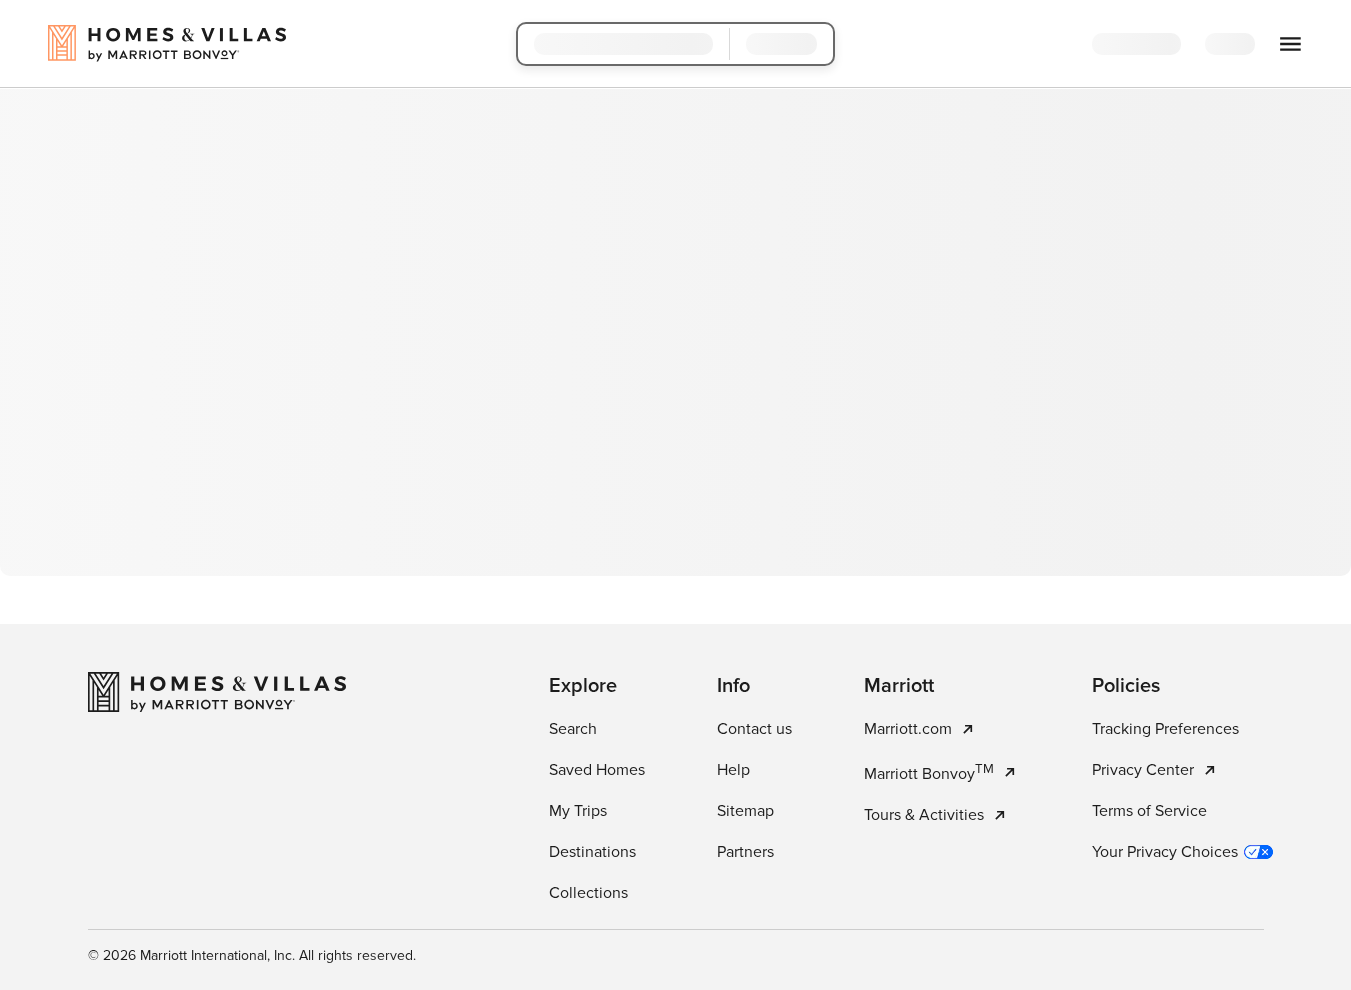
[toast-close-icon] (992, 890)
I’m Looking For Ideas (788, 502)
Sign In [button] (1246, 45)
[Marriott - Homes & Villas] (217, 964)
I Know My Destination (568, 502)
